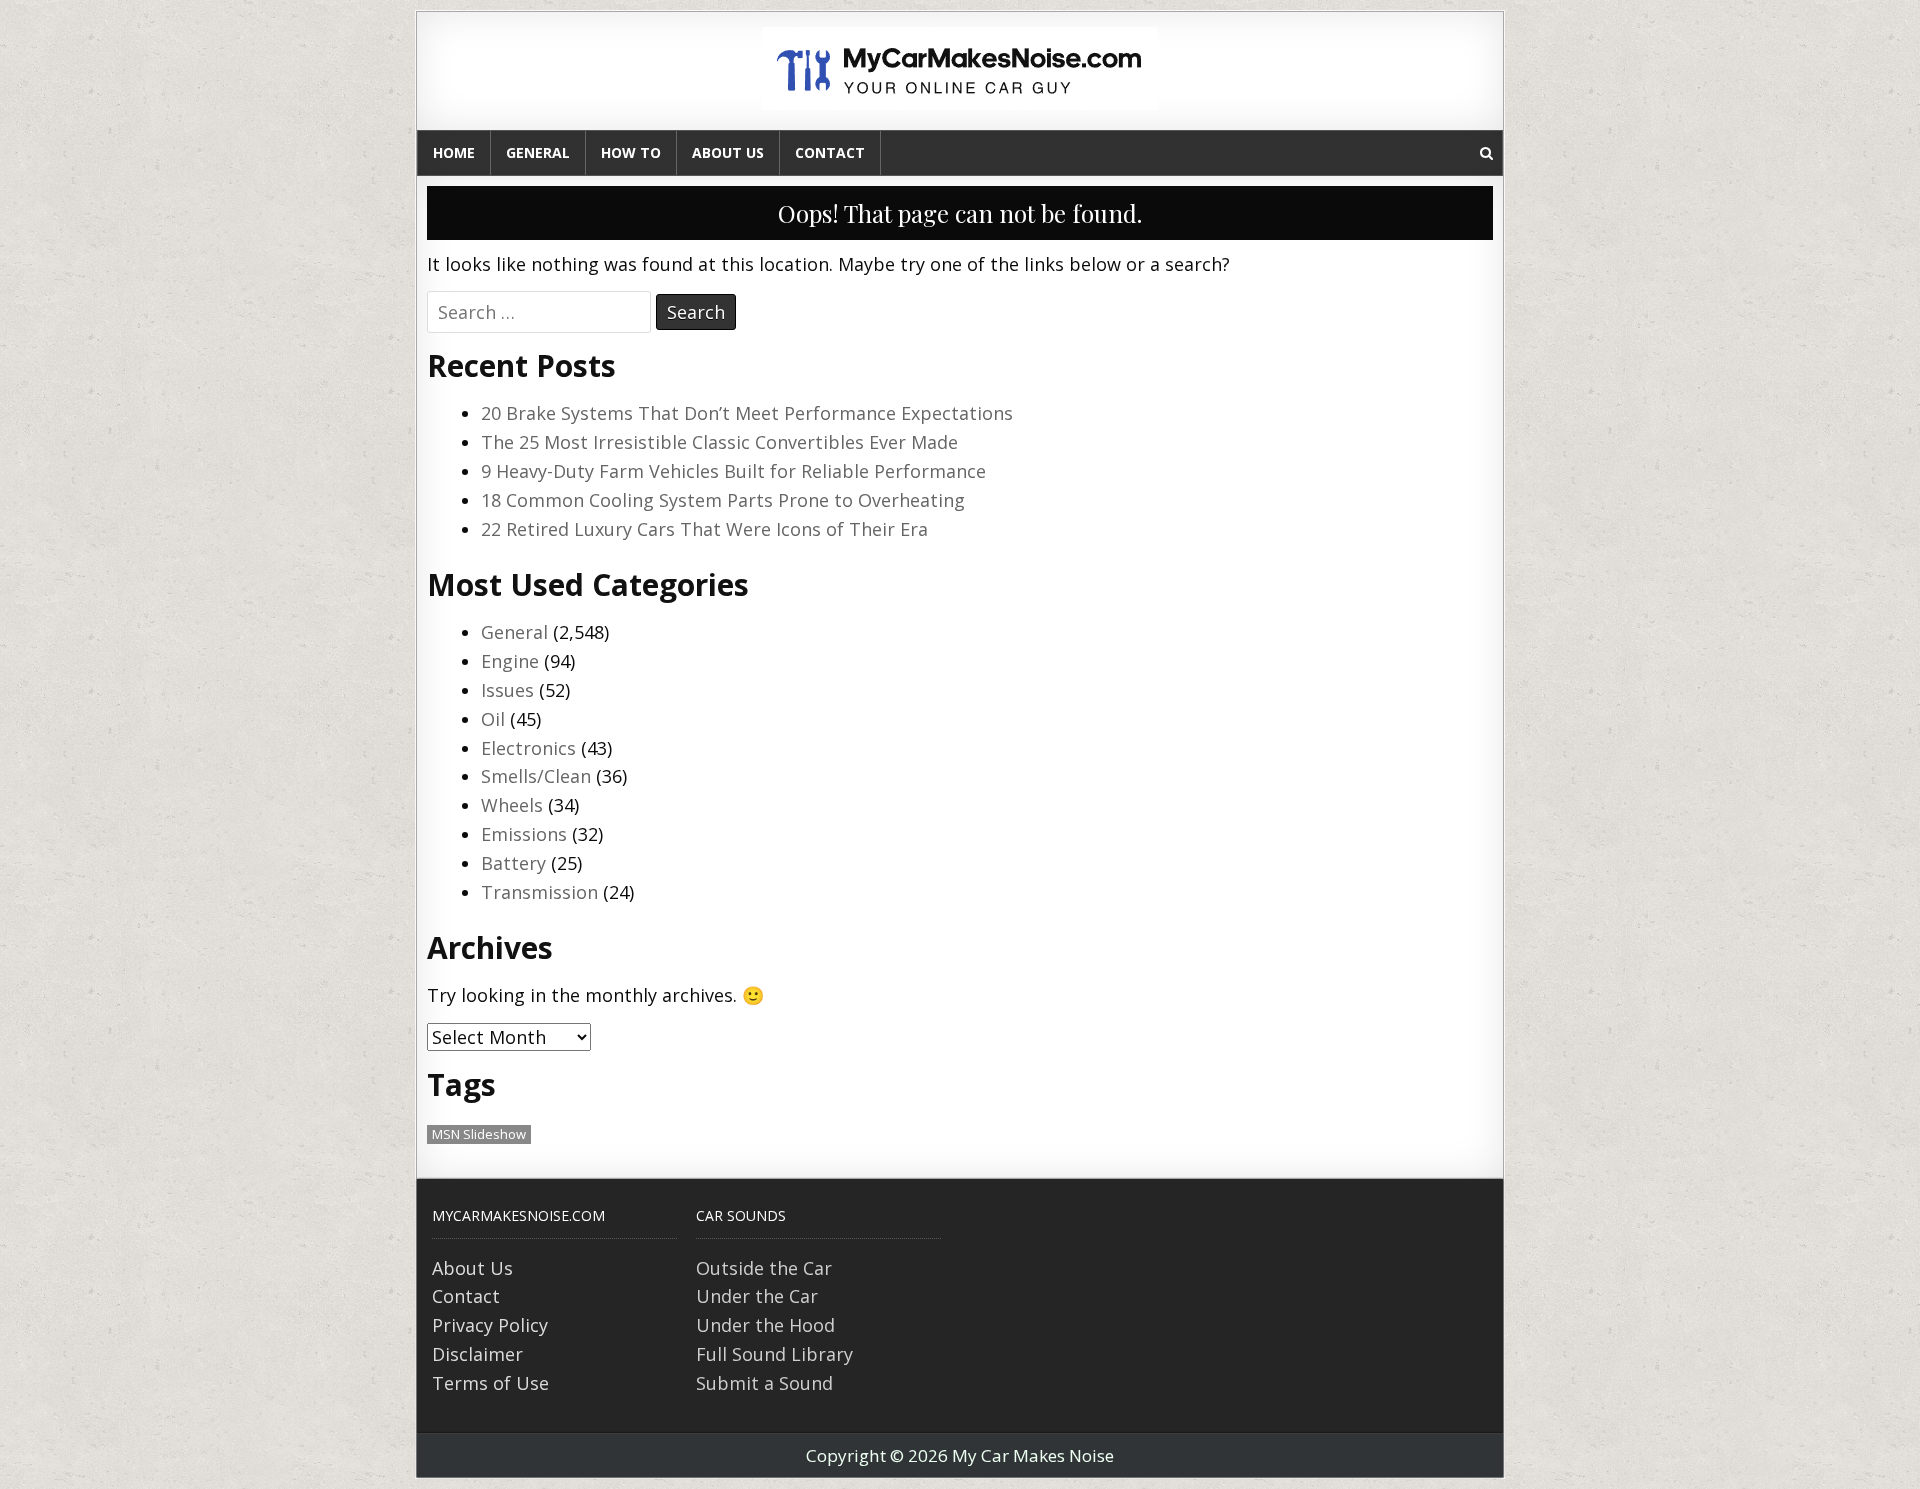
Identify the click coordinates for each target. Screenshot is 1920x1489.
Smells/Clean (536, 776)
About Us (728, 152)
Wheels (512, 805)
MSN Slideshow (479, 1134)
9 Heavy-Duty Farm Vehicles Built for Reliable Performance (733, 471)
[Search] (1486, 152)
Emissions (524, 834)
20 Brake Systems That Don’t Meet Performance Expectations (747, 413)
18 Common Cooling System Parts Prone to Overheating (723, 500)
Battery (513, 863)
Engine (510, 661)
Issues (507, 690)
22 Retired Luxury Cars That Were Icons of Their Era (704, 529)
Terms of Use (490, 1383)
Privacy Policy (490, 1325)
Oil (493, 719)
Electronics (528, 748)
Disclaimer (477, 1354)
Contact (830, 152)
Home (454, 152)
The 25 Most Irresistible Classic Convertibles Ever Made (719, 442)
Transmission (539, 892)
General (538, 152)
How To (631, 152)
